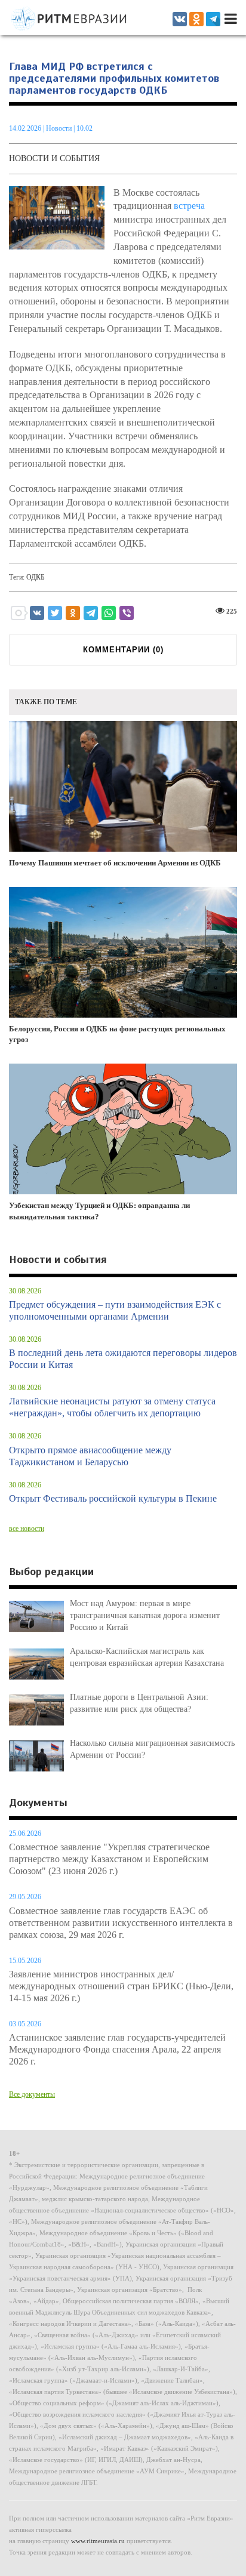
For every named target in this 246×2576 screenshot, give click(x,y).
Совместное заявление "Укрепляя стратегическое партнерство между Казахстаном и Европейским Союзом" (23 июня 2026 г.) (109, 1859)
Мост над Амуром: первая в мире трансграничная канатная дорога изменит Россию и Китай (145, 1615)
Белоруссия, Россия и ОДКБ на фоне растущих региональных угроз (117, 1034)
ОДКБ (36, 577)
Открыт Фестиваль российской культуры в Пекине (113, 1498)
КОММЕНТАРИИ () (123, 650)
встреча (189, 206)
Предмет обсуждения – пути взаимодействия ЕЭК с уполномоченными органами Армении (115, 1310)
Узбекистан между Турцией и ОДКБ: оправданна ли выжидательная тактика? (99, 1211)
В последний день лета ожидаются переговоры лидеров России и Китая (123, 1359)
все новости (27, 1529)
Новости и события (54, 158)
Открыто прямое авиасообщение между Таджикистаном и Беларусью (90, 1456)
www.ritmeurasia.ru (98, 2541)
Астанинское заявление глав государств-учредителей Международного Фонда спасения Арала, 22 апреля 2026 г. (117, 2049)
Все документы (32, 2094)
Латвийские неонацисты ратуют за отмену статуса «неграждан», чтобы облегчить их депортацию (112, 1407)
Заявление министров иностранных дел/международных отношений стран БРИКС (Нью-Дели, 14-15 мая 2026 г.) (121, 1986)
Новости (60, 128)
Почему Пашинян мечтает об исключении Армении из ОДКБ (115, 863)
